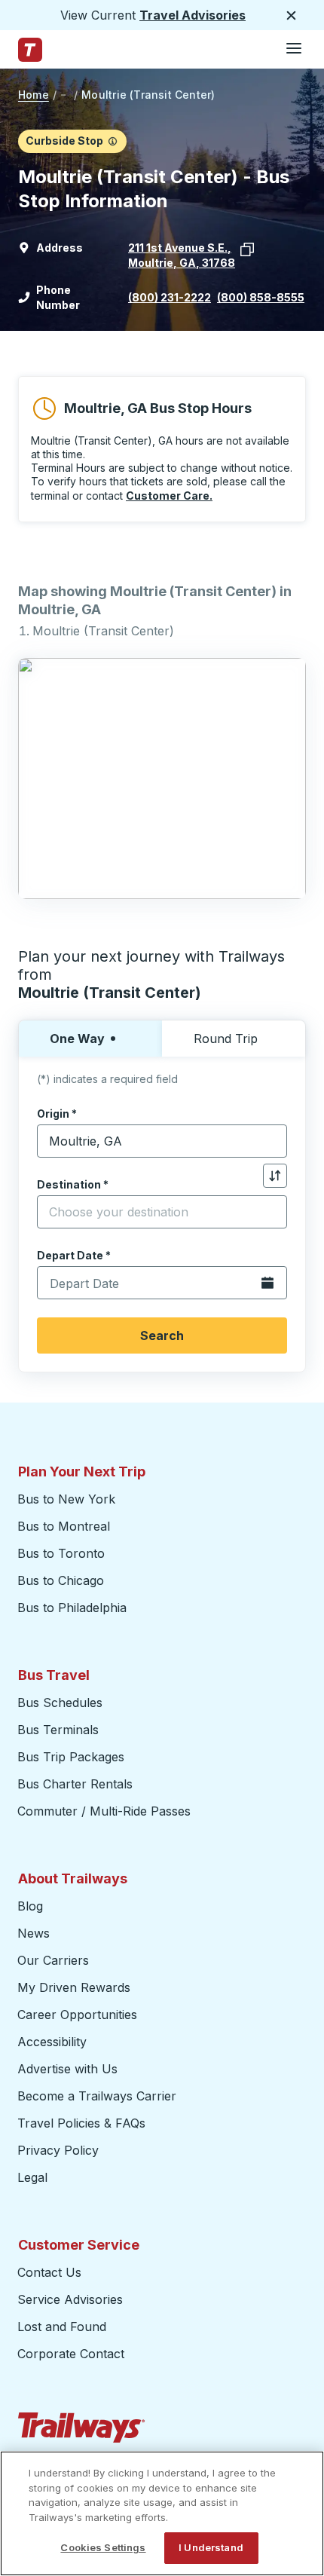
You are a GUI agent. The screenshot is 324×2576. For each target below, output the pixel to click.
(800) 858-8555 (261, 297)
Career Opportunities (77, 2015)
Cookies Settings (103, 2547)
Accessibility (52, 2042)
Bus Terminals (58, 1730)
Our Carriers (53, 1960)
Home (34, 95)
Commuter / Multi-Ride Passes (104, 1811)
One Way (77, 1039)
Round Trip (226, 1039)
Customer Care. (169, 496)
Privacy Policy (58, 2150)
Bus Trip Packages (71, 1757)
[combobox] (162, 1141)
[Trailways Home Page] (30, 50)
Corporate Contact (71, 2354)
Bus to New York (66, 1499)
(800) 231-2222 (170, 297)
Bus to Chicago (61, 1580)
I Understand (211, 2547)
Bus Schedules (60, 1703)
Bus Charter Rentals (75, 1784)
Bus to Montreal (64, 1526)
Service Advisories (70, 2299)
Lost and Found (62, 2327)
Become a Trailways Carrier (99, 2096)
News (34, 1933)
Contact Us (49, 2272)
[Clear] (271, 1141)
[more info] (113, 141)
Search (162, 1335)
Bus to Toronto (61, 1553)
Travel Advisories (193, 15)
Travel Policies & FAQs (81, 2123)
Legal (32, 2177)
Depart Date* (74, 1255)
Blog (30, 1906)
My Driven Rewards (74, 1987)
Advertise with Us (67, 2069)
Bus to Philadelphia (72, 1608)
